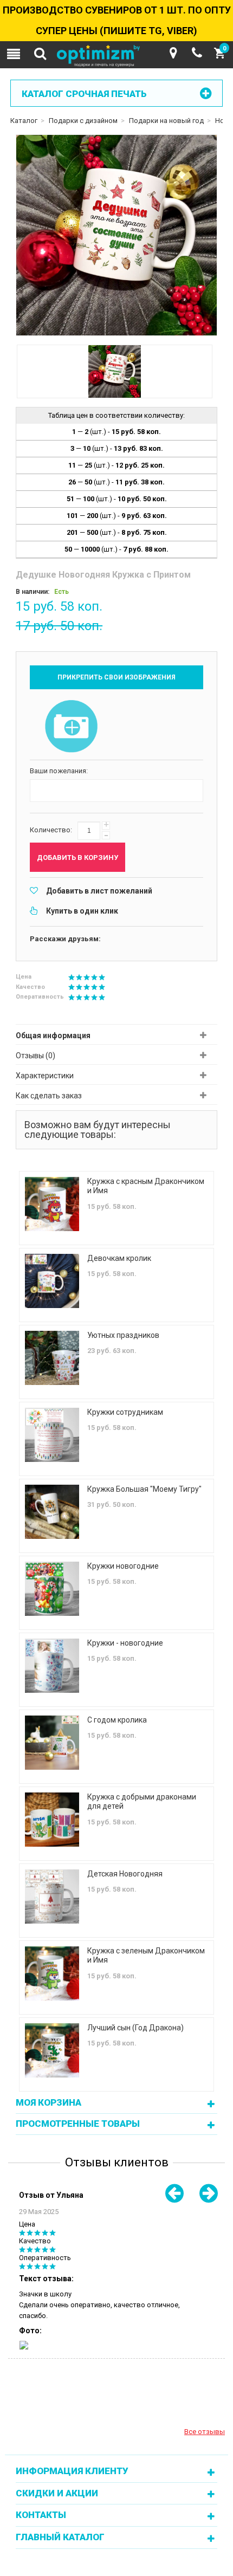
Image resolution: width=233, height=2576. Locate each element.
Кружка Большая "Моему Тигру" (144, 1489)
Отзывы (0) (35, 1056)
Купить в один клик (82, 911)
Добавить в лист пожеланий (99, 891)
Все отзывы (205, 2432)
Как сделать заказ (49, 1096)
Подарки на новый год (166, 121)
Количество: (51, 830)
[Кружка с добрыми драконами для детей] (52, 1820)
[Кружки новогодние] (52, 1589)
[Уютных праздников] (52, 1358)
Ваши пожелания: (59, 771)
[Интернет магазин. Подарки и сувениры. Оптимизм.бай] (116, 56)
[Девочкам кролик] (52, 1281)
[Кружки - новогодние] (52, 1666)
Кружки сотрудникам (125, 1412)
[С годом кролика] (52, 1743)
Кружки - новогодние (125, 1643)
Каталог (24, 121)
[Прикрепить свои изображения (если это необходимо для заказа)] (71, 727)
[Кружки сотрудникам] (52, 1435)
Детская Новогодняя (125, 1874)
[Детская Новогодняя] (52, 1897)
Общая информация (53, 1035)
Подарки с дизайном (83, 121)
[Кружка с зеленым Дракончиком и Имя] (52, 1973)
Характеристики (45, 1076)
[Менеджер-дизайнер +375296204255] (197, 53)
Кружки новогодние (123, 1566)
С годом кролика (117, 1720)
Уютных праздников (123, 1335)
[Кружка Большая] (52, 1512)
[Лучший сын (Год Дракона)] (52, 2050)
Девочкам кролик (119, 1258)
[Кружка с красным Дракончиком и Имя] (52, 1204)
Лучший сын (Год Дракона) (135, 2028)
